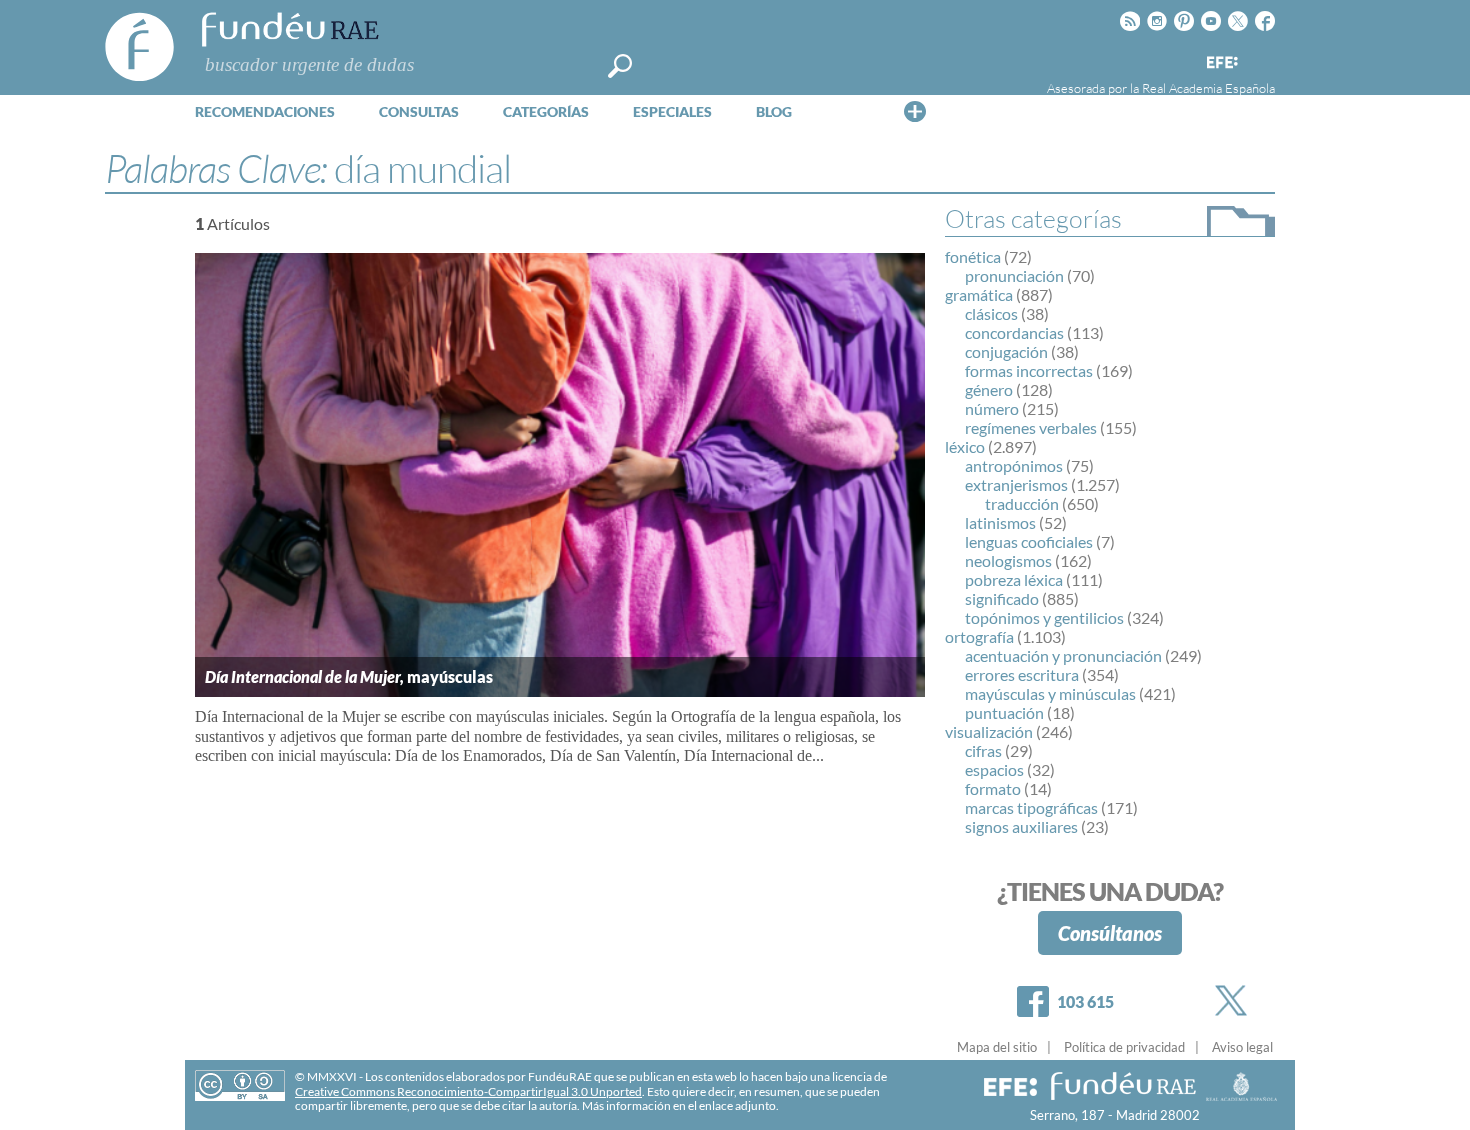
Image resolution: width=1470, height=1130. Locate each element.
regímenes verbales (1031, 427)
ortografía (979, 636)
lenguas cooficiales (1029, 541)
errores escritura (1022, 674)
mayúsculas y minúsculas (1050, 693)
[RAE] (1262, 59)
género (989, 389)
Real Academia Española (1208, 88)
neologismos (1008, 560)
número (992, 408)
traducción (1022, 503)
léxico (965, 446)
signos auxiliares (1021, 826)
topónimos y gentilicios (1044, 617)
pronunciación (1014, 275)
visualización (989, 731)
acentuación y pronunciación (1063, 655)
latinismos (1000, 522)
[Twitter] (1235, 1000)
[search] (620, 66)
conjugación (1006, 351)
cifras (983, 750)
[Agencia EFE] (1221, 63)
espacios (994, 769)
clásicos (991, 313)
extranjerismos (1016, 484)
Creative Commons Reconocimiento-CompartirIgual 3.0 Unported (468, 1091)
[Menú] (915, 111)
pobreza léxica (1014, 579)
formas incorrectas (1029, 370)
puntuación (1004, 712)
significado (1002, 598)
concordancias (1014, 332)
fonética (973, 256)
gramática (979, 294)
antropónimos (1014, 465)
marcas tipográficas (1031, 807)
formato (993, 788)
